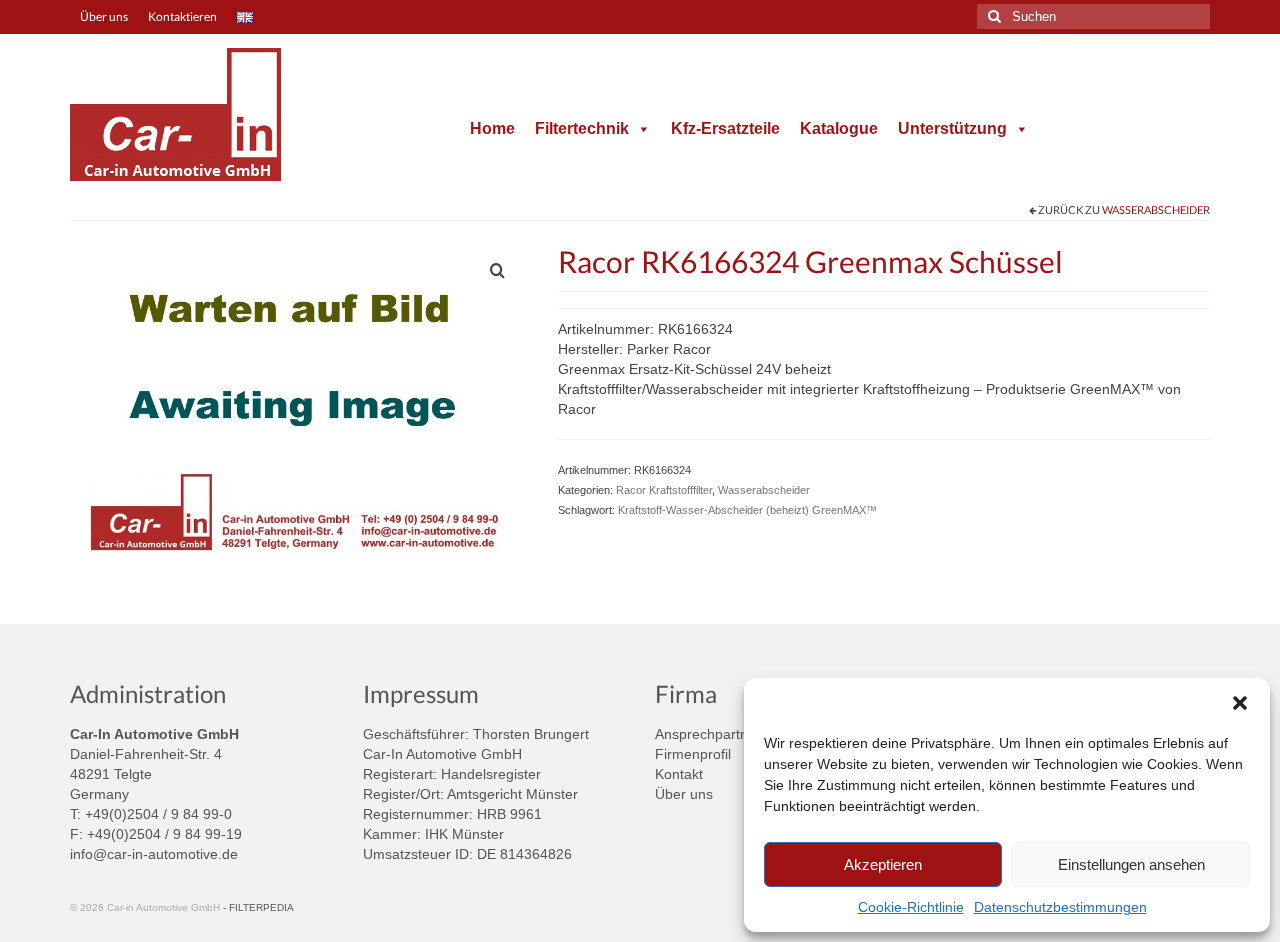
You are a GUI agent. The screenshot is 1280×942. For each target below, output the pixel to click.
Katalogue (839, 128)
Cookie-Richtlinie (911, 907)
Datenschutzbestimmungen (1060, 907)
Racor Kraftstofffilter (664, 490)
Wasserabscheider (1156, 209)
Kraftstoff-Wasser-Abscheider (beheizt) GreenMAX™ (747, 510)
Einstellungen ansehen (1131, 864)
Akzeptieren (883, 864)
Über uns (684, 794)
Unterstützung (952, 128)
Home (492, 128)
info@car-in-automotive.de (154, 854)
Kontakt (679, 774)
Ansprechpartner (708, 734)
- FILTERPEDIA (258, 907)
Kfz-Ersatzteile (725, 128)
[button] (1240, 703)
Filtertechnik (582, 128)
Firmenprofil (693, 754)
